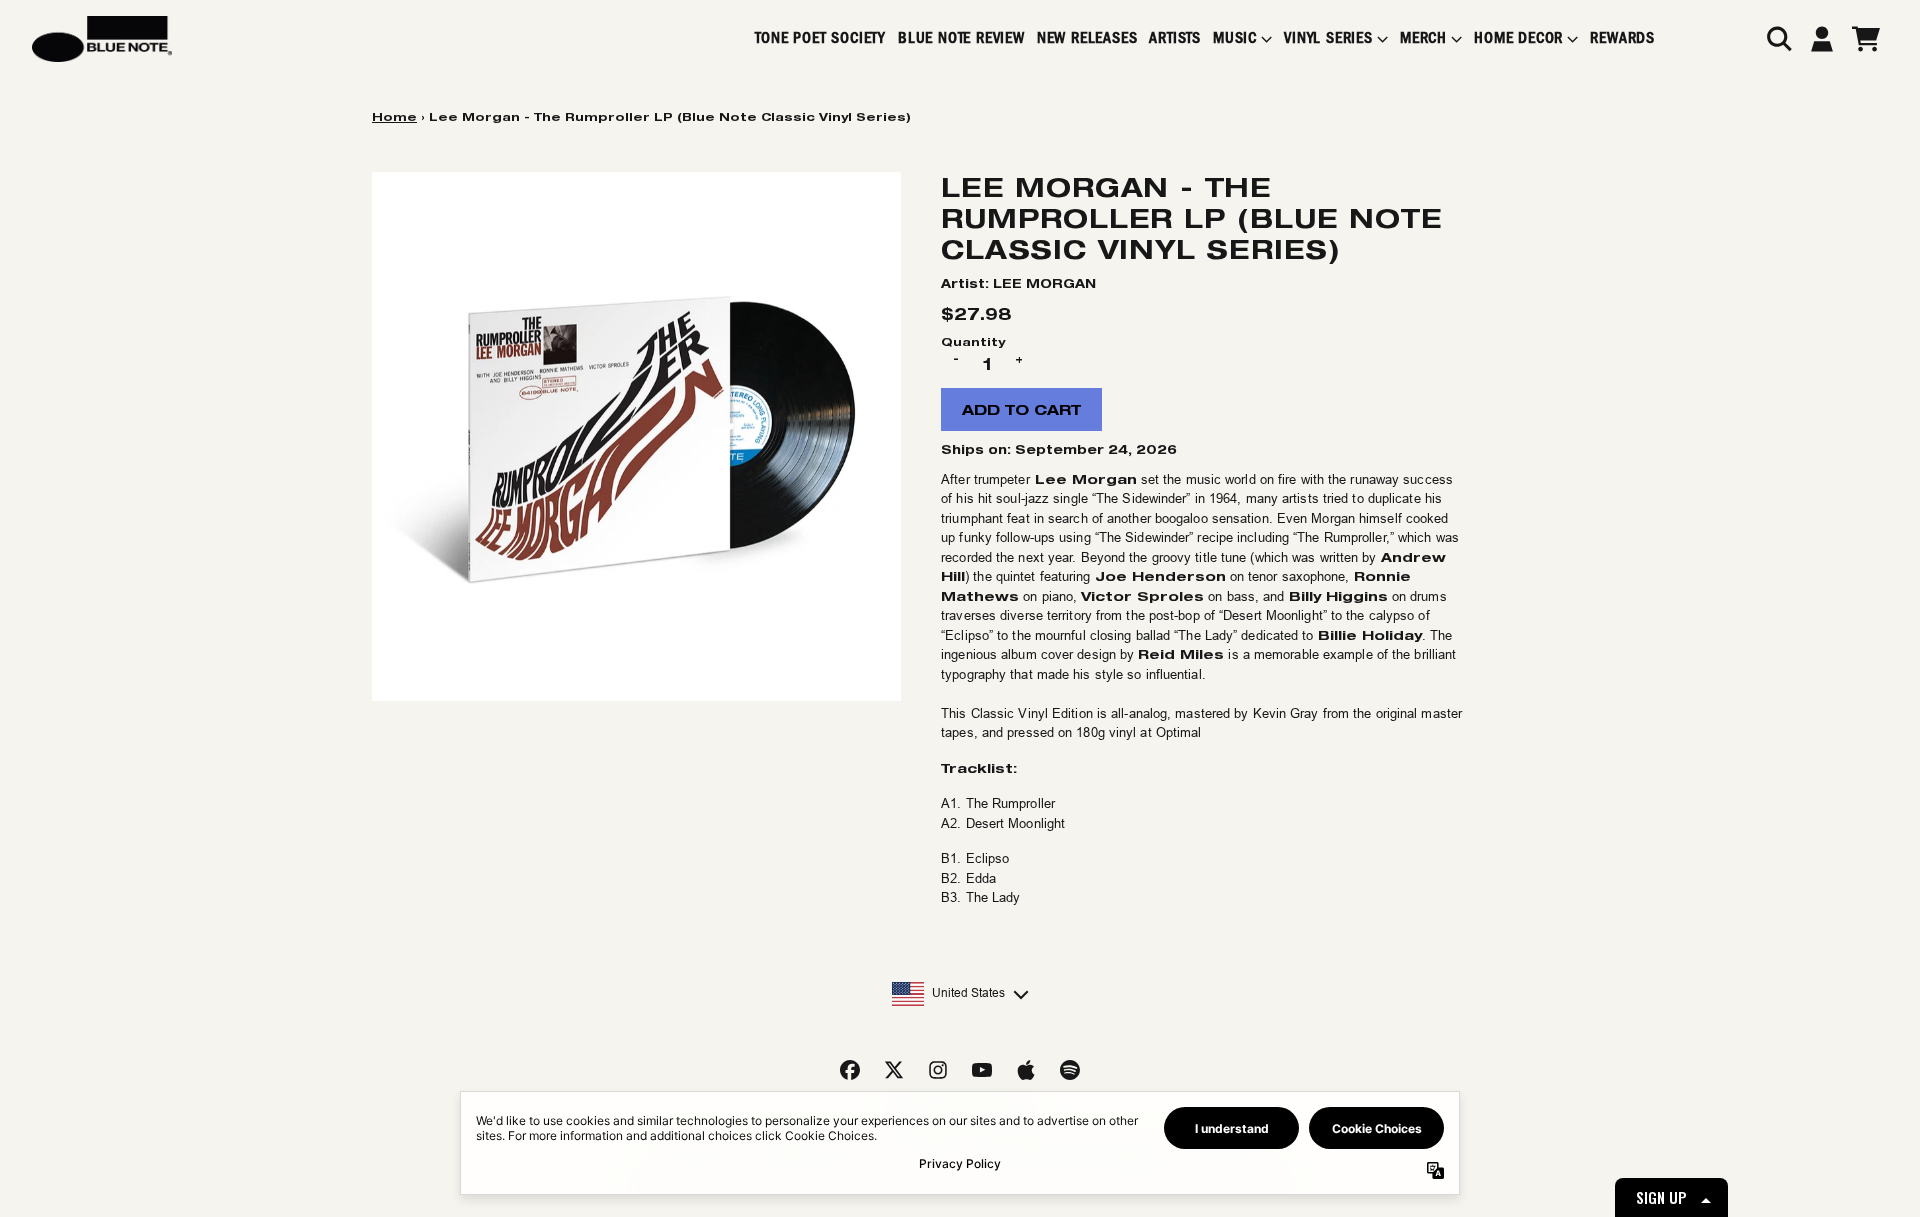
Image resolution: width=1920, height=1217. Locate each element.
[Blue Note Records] (102, 39)
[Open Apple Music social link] (1026, 1070)
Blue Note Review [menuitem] (961, 38)
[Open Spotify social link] (1070, 1070)
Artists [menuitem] (1175, 38)
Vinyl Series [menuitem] (1328, 38)
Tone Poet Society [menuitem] (820, 38)
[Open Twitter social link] (894, 1070)
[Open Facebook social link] (850, 1070)
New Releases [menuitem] (1087, 38)
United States (968, 993)
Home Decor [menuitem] (1518, 38)
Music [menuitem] (1235, 38)
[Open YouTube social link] (982, 1070)
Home (394, 116)
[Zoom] (636, 436)
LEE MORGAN (1044, 283)
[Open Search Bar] (1778, 39)
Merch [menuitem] (1423, 38)
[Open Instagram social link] (938, 1070)
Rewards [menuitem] (1622, 38)
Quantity (973, 341)
